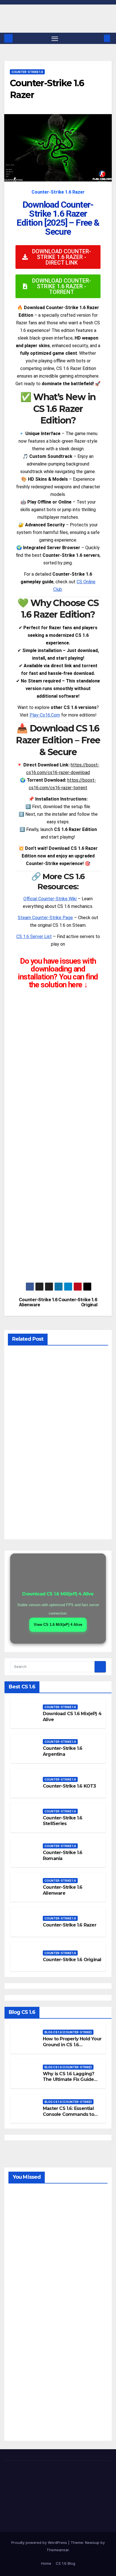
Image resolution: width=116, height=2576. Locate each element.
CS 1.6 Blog (65, 2563)
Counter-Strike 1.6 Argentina (63, 1751)
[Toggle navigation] (55, 38)
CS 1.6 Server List (34, 936)
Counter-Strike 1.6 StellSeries (63, 1821)
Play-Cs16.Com (45, 715)
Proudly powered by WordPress (40, 2542)
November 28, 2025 (23, 2209)
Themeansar (58, 2550)
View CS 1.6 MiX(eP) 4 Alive (58, 1625)
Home (46, 2563)
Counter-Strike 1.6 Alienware (38, 1302)
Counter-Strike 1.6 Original (78, 1302)
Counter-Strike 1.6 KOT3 (69, 1786)
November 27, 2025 (23, 2337)
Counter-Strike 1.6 (27, 72)
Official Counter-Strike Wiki (50, 899)
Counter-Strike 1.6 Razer (70, 1925)
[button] (99, 38)
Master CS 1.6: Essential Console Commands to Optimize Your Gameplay (71, 2114)
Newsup (92, 2542)
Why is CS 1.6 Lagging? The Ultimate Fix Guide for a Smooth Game (68, 2080)
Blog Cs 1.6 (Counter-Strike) (68, 2032)
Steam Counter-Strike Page (45, 918)
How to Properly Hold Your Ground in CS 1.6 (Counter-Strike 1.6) (72, 2045)
